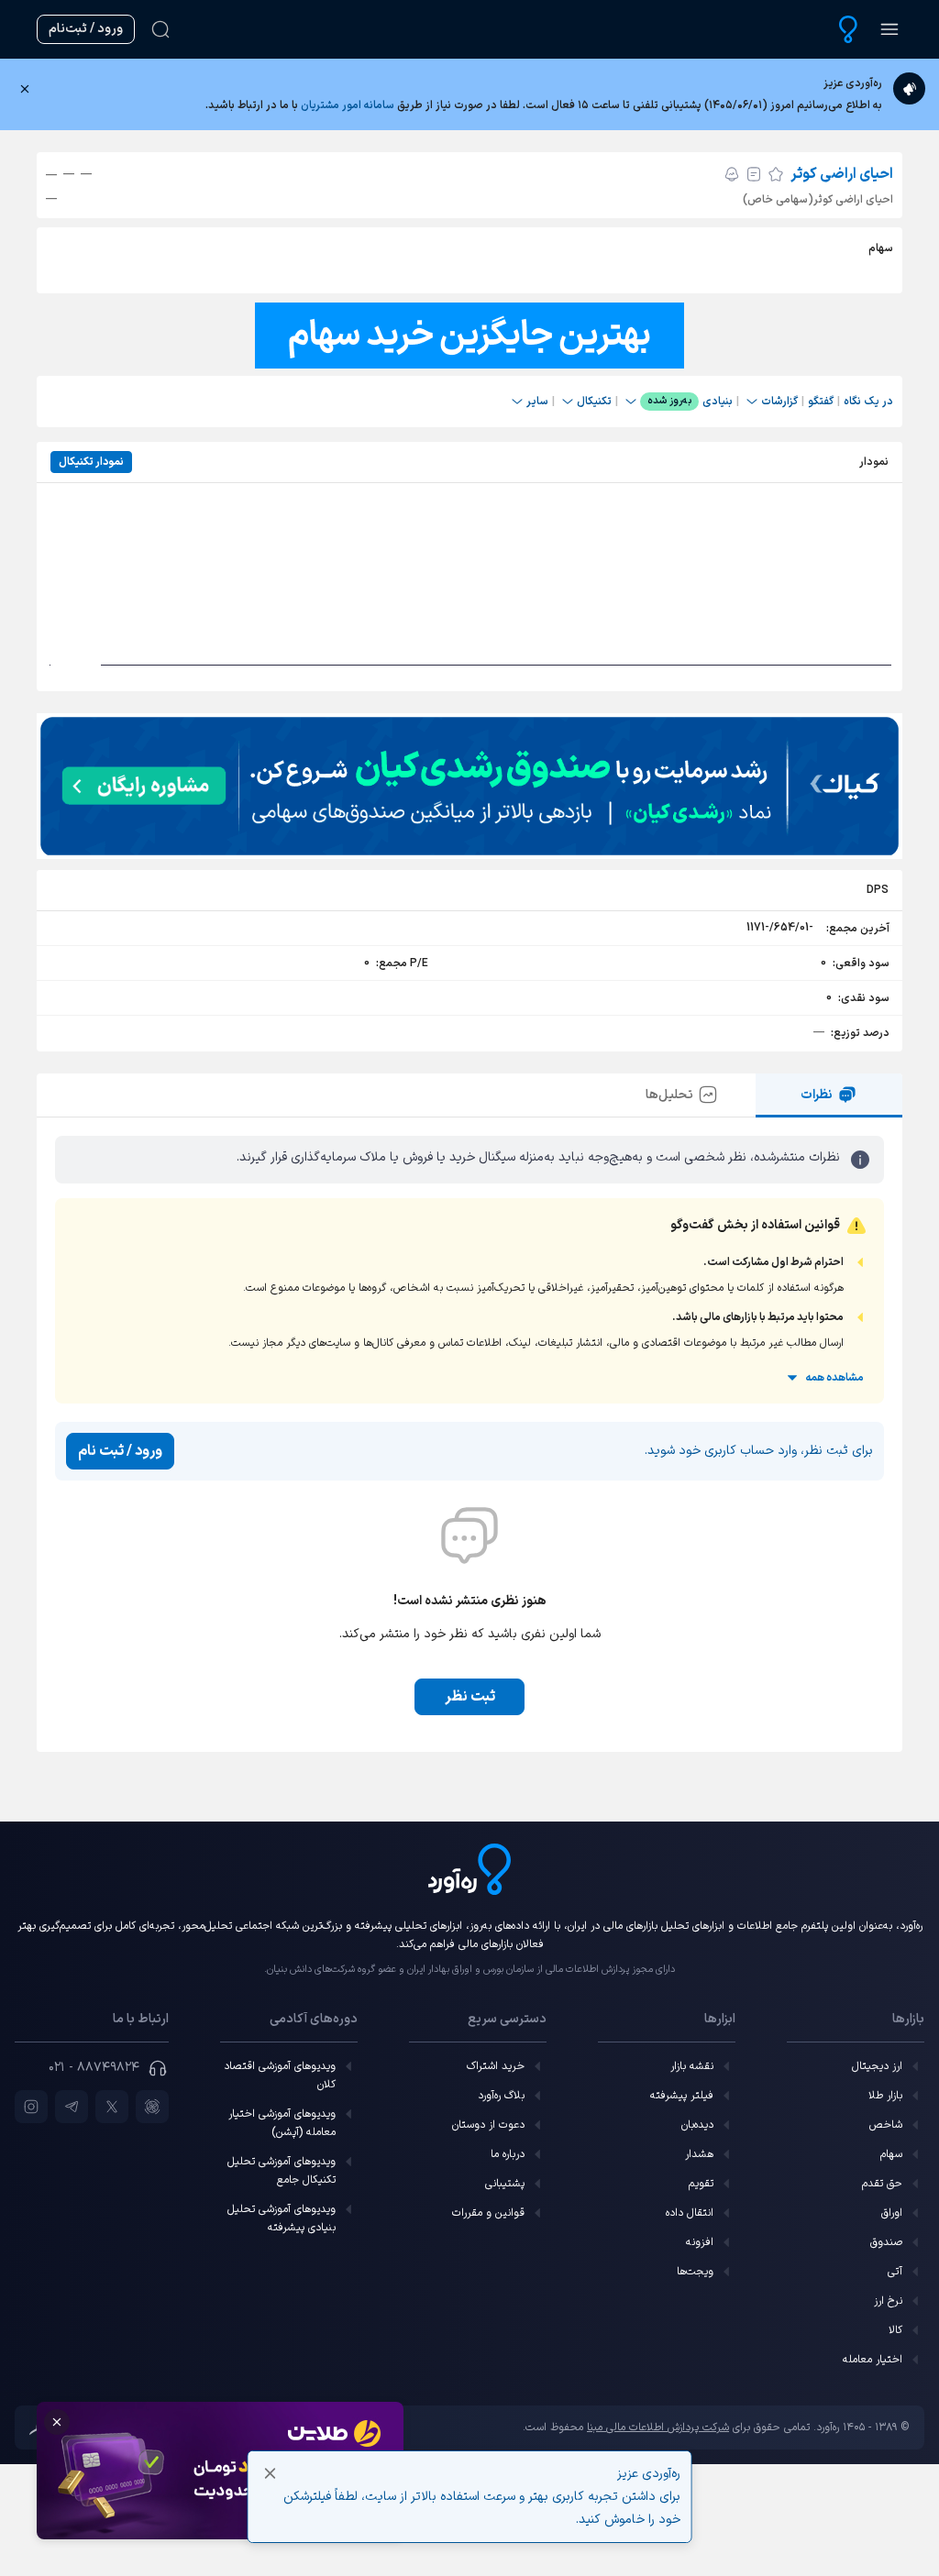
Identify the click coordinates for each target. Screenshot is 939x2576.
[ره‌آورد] (848, 29)
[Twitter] (112, 2107)
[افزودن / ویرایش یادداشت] (754, 174)
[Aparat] (152, 2107)
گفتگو (821, 402)
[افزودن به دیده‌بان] (776, 174)
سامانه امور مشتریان (348, 105)
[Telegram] (72, 2107)
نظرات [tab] (817, 1095)
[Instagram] (31, 2107)
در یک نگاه (868, 402)
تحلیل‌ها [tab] (669, 1095)
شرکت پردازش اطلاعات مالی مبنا (658, 2427)
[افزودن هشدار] (732, 174)
